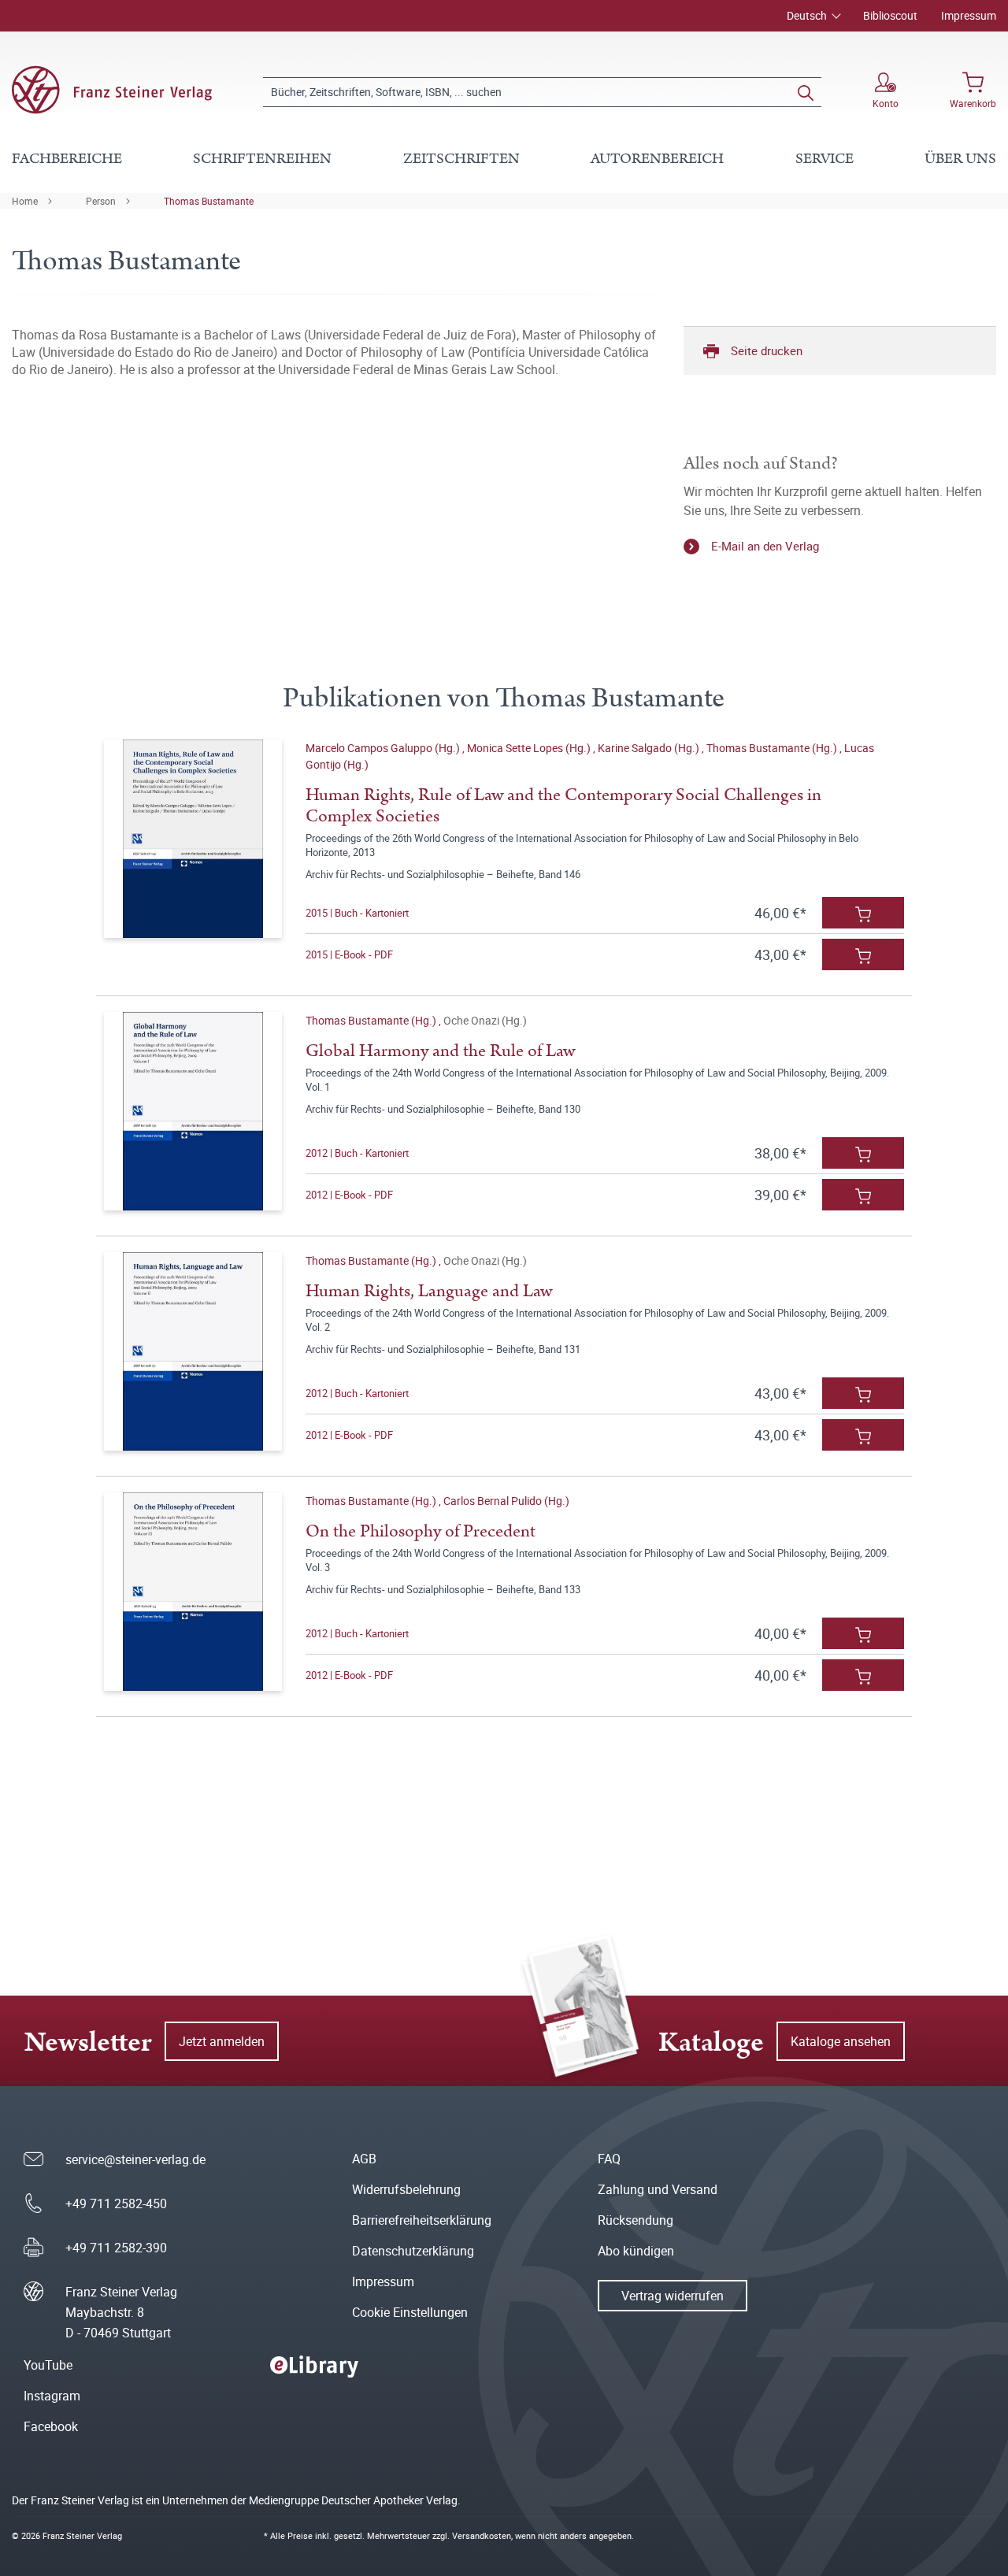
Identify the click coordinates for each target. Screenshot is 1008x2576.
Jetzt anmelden (222, 2041)
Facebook (51, 2426)
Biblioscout (890, 15)
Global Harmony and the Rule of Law (440, 1051)
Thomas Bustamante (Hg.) (773, 748)
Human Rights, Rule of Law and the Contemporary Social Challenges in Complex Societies (563, 806)
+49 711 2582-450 (116, 2203)
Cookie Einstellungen (410, 2312)
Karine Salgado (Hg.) (650, 748)
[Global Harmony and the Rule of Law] (193, 1111)
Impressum (969, 15)
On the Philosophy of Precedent (421, 1531)
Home (25, 201)
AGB (364, 2159)
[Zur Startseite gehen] (112, 90)
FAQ (609, 2159)
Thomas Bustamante (209, 201)
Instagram (52, 2396)
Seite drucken (767, 350)
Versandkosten (482, 2535)
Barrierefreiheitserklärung (422, 2220)
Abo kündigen (636, 2251)
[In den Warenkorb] (863, 913)
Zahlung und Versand (658, 2189)
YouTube (48, 2365)
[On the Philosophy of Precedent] (193, 1592)
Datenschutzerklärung (413, 2251)
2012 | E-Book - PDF (349, 1195)
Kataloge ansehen (841, 2041)
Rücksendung (636, 2220)
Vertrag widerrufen (673, 2296)
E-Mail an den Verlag (765, 546)
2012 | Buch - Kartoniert (357, 1153)
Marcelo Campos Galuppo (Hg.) (384, 748)
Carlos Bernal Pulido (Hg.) (506, 1501)
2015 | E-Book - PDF (349, 954)
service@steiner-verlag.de (135, 2159)
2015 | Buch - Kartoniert (357, 913)
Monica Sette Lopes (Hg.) (530, 748)
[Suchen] (806, 92)
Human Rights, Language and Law (429, 1291)
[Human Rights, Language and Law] (193, 1351)
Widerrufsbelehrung (406, 2189)
